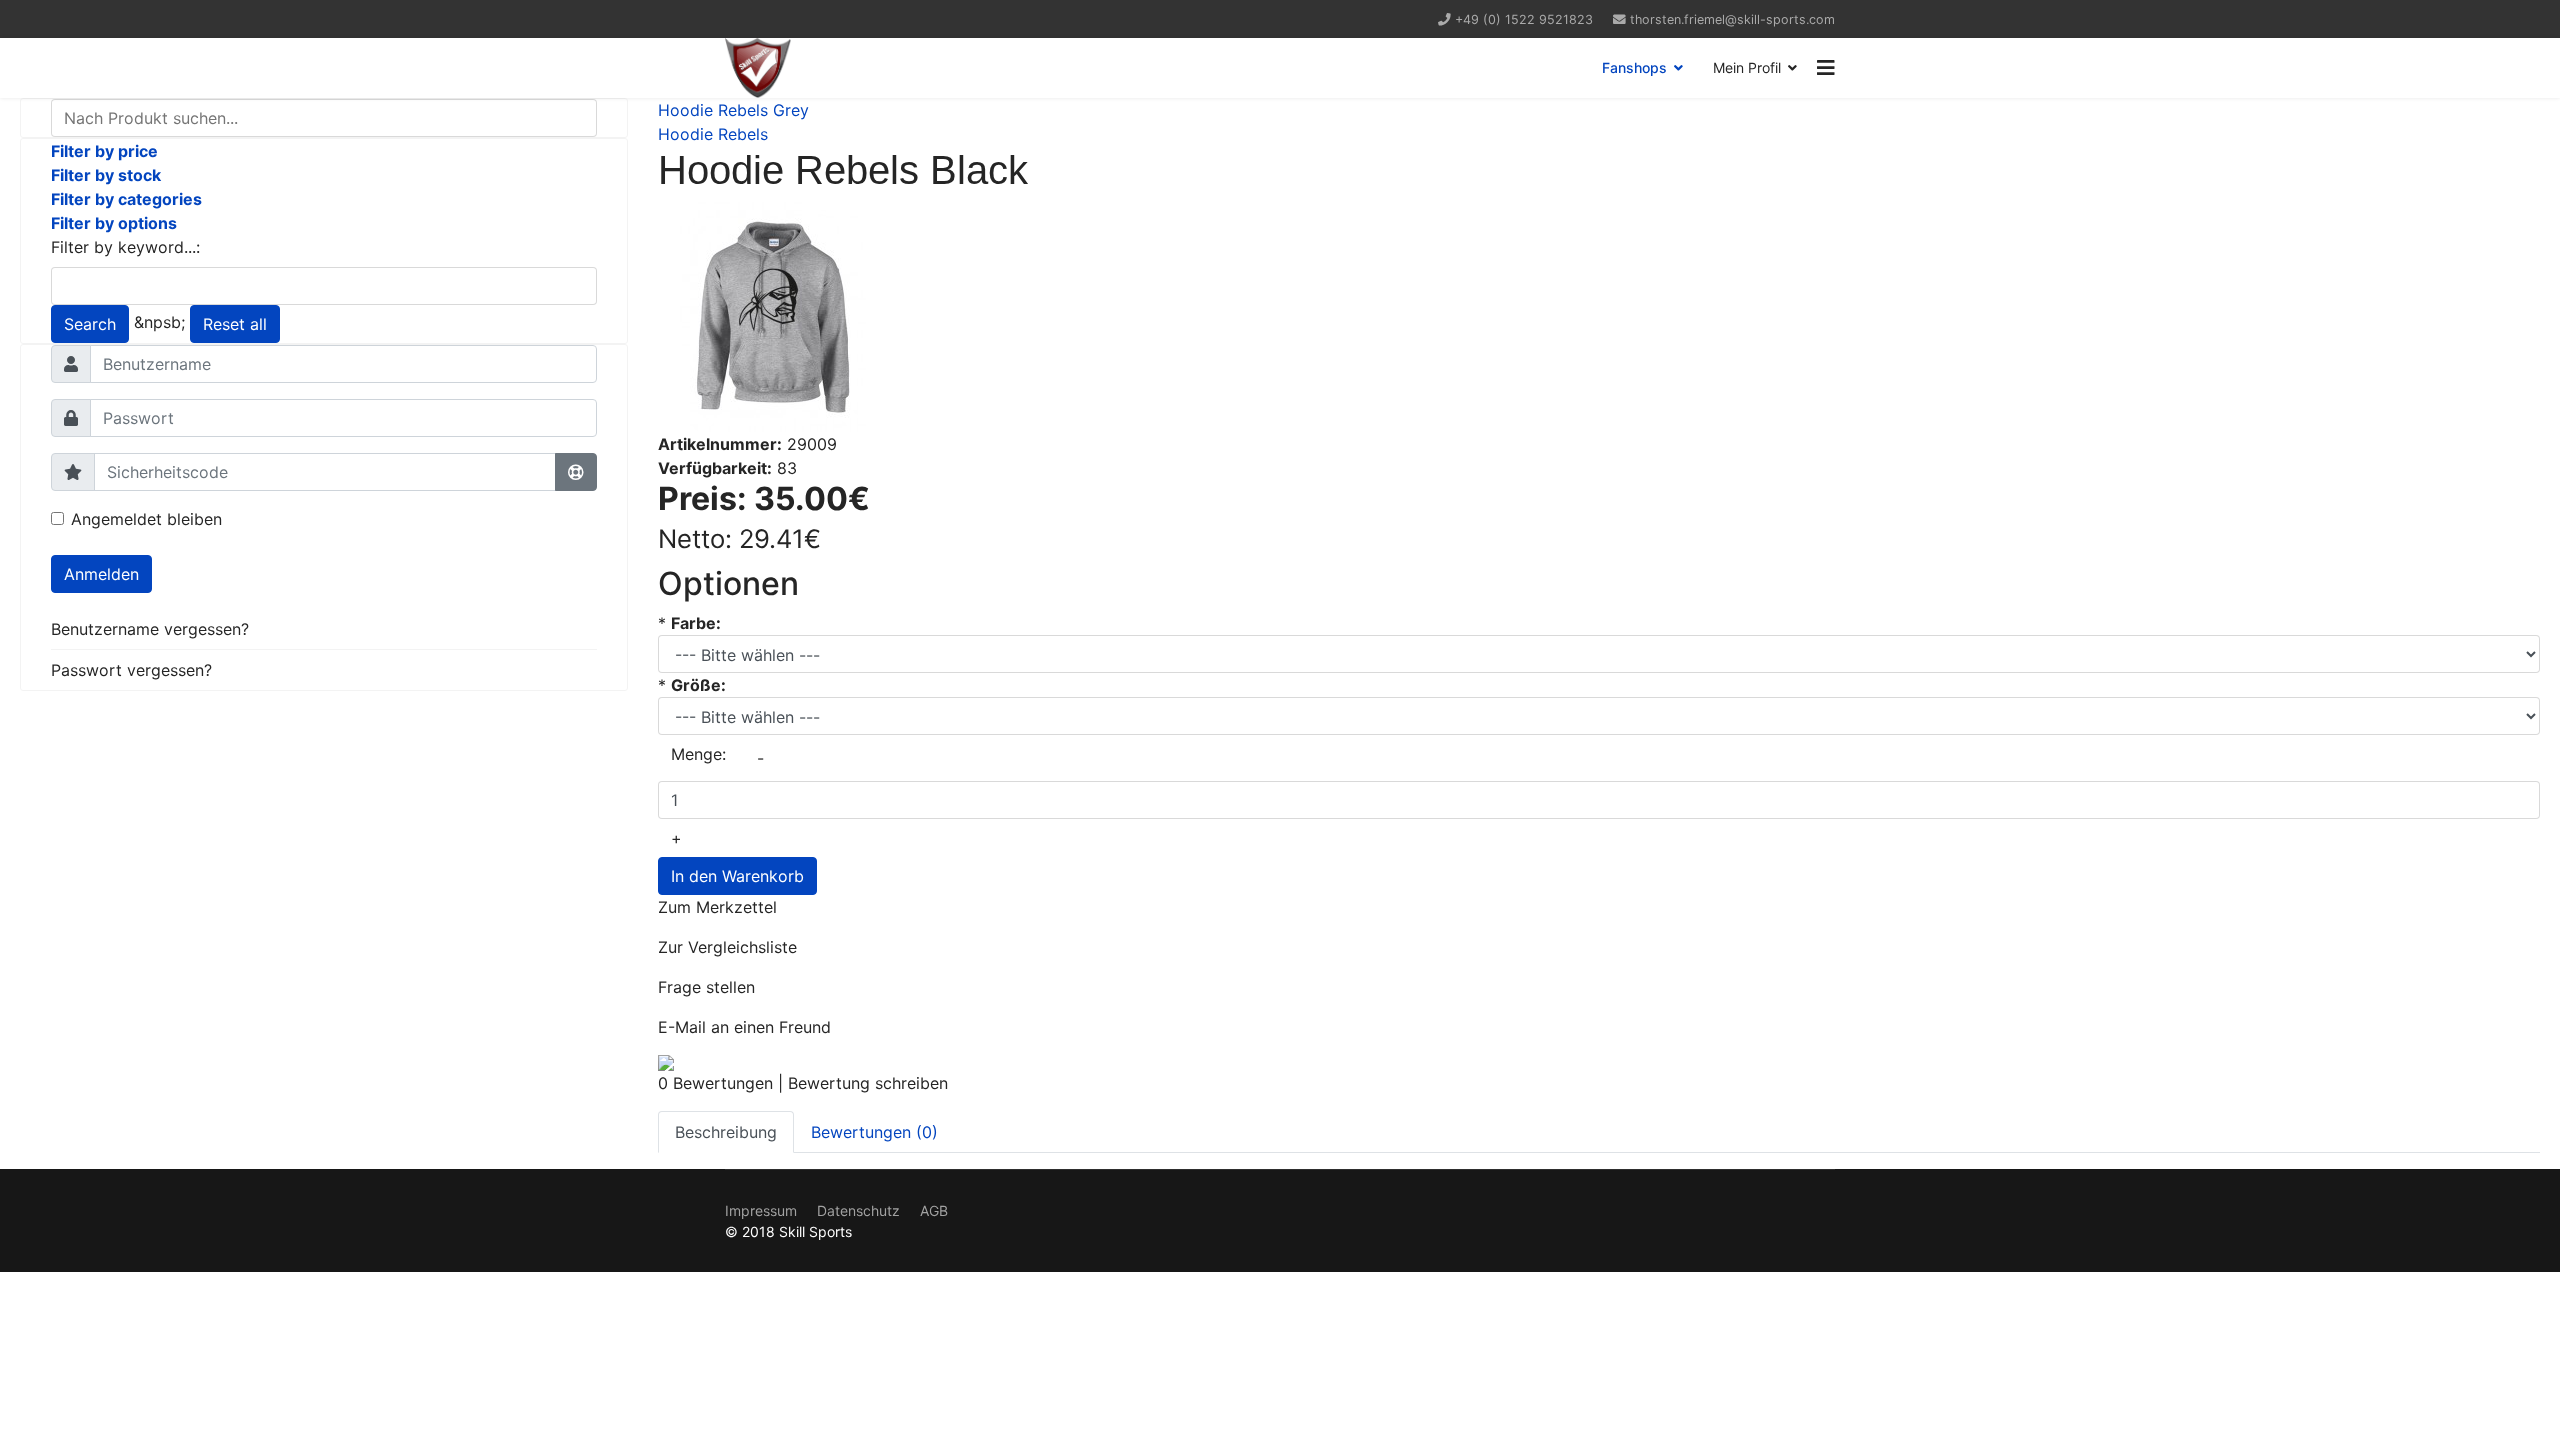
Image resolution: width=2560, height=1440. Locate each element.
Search (90, 324)
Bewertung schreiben (868, 1083)
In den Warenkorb (737, 876)
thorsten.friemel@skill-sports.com (1732, 19)
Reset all (235, 324)
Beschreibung (726, 1132)
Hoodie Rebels (713, 134)
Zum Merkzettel (717, 907)
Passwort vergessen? (131, 670)
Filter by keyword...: (125, 247)
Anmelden (101, 574)
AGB (934, 1210)
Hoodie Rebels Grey (733, 110)
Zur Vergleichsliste (727, 947)
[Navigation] (1826, 68)
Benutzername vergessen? (150, 629)
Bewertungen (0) (874, 1132)
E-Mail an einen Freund (744, 1027)
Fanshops (1634, 67)
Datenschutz (858, 1210)
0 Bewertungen (715, 1083)
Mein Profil (1747, 67)
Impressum (761, 1210)
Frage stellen (706, 987)
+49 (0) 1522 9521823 (1524, 19)
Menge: (698, 754)
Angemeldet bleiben (146, 519)
